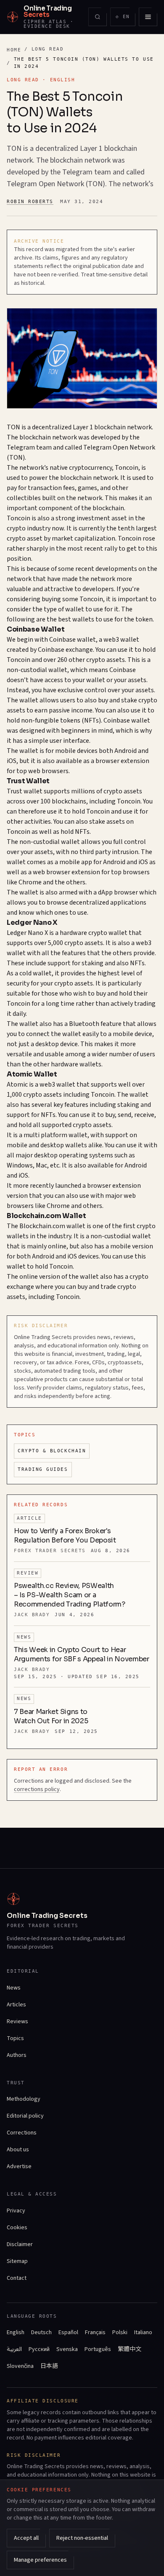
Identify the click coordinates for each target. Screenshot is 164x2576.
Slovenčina (20, 2366)
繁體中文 (130, 2349)
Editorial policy (25, 2116)
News (14, 1988)
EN (125, 18)
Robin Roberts (30, 202)
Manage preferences (40, 2560)
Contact (17, 2278)
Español (68, 2332)
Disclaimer (20, 2244)
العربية (14, 2349)
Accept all (26, 2538)
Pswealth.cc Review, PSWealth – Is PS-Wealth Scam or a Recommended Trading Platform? (70, 1595)
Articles (16, 2005)
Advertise (19, 2166)
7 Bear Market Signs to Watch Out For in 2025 (51, 1716)
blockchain (110, 427)
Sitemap (17, 2261)
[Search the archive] (98, 17)
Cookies (17, 2228)
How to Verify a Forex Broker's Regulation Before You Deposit (65, 1536)
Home (14, 50)
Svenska (67, 2349)
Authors (17, 2055)
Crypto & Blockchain (52, 1451)
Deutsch (41, 2332)
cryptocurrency (90, 468)
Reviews (17, 2022)
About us (18, 2150)
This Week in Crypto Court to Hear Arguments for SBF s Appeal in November (82, 1654)
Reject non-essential (82, 2538)
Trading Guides (43, 1469)
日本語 (49, 2366)
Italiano (143, 2332)
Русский (39, 2349)
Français (95, 2332)
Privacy (16, 2211)
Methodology (24, 2099)
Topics (15, 2038)
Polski (120, 2332)
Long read (48, 49)
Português (98, 2349)
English (16, 2332)
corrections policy (37, 1789)
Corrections (22, 2133)
